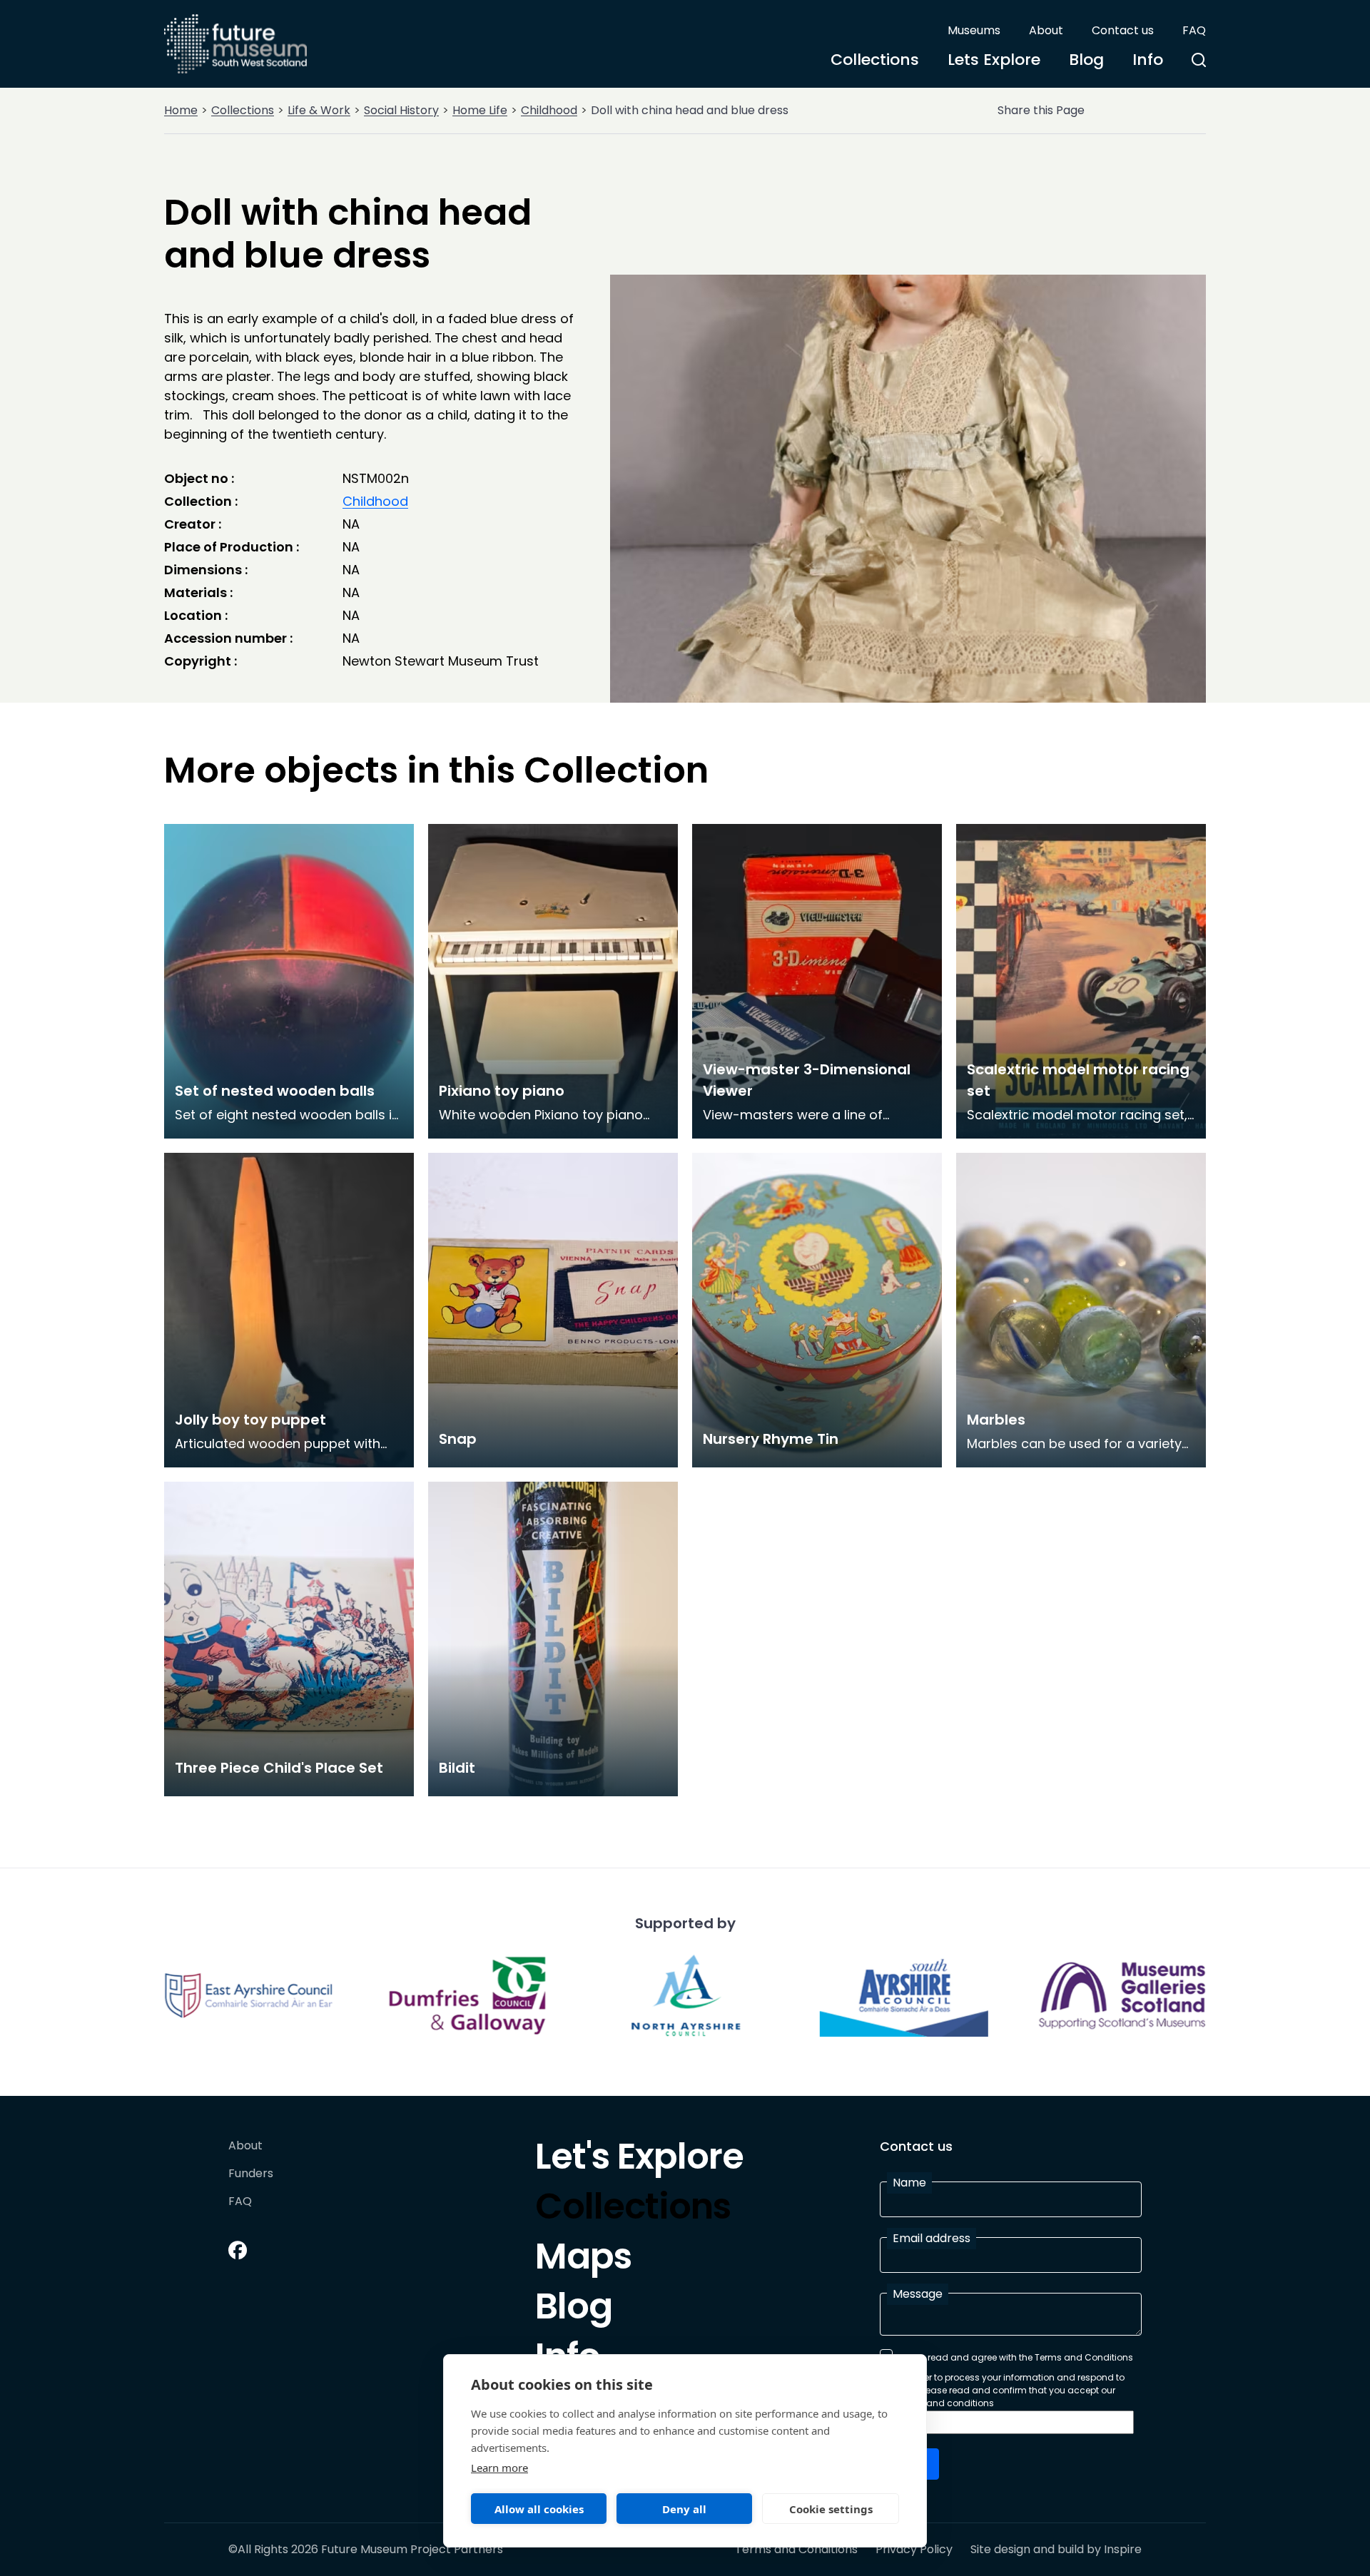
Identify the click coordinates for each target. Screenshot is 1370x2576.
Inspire (1123, 2549)
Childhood (549, 110)
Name (909, 2183)
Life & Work (319, 110)
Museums (974, 30)
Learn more (499, 2468)
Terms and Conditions (796, 2550)
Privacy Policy (914, 2550)
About (1046, 30)
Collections (875, 60)
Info (1148, 60)
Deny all (684, 2509)
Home (181, 110)
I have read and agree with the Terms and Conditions (1016, 2357)
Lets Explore (994, 60)
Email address (932, 2238)
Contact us (1123, 30)
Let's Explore (639, 2160)
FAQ (1194, 30)
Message (918, 2294)
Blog (1086, 60)
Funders (251, 2174)
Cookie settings (831, 2509)
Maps (583, 2260)
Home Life (480, 110)
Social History (401, 110)
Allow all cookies (539, 2509)
